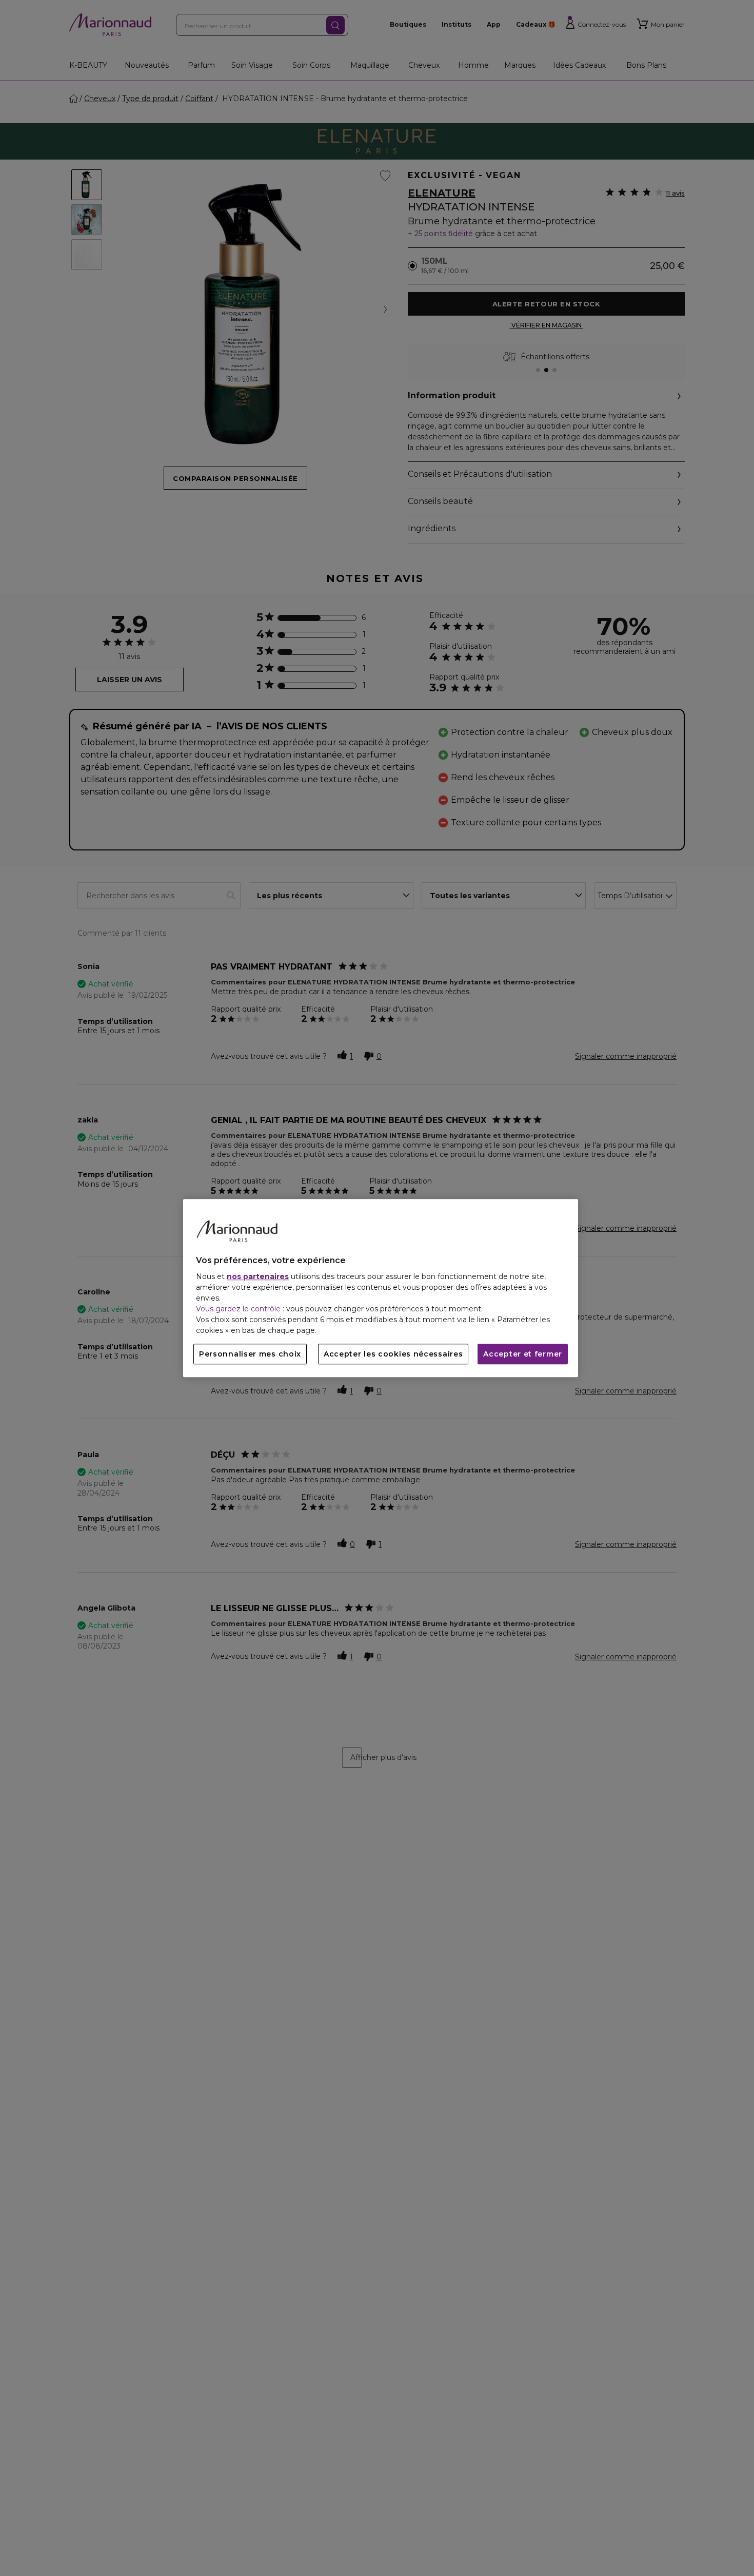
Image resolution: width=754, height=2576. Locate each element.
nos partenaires (258, 1276)
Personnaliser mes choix (250, 1354)
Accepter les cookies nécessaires (393, 1354)
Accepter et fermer (523, 1354)
